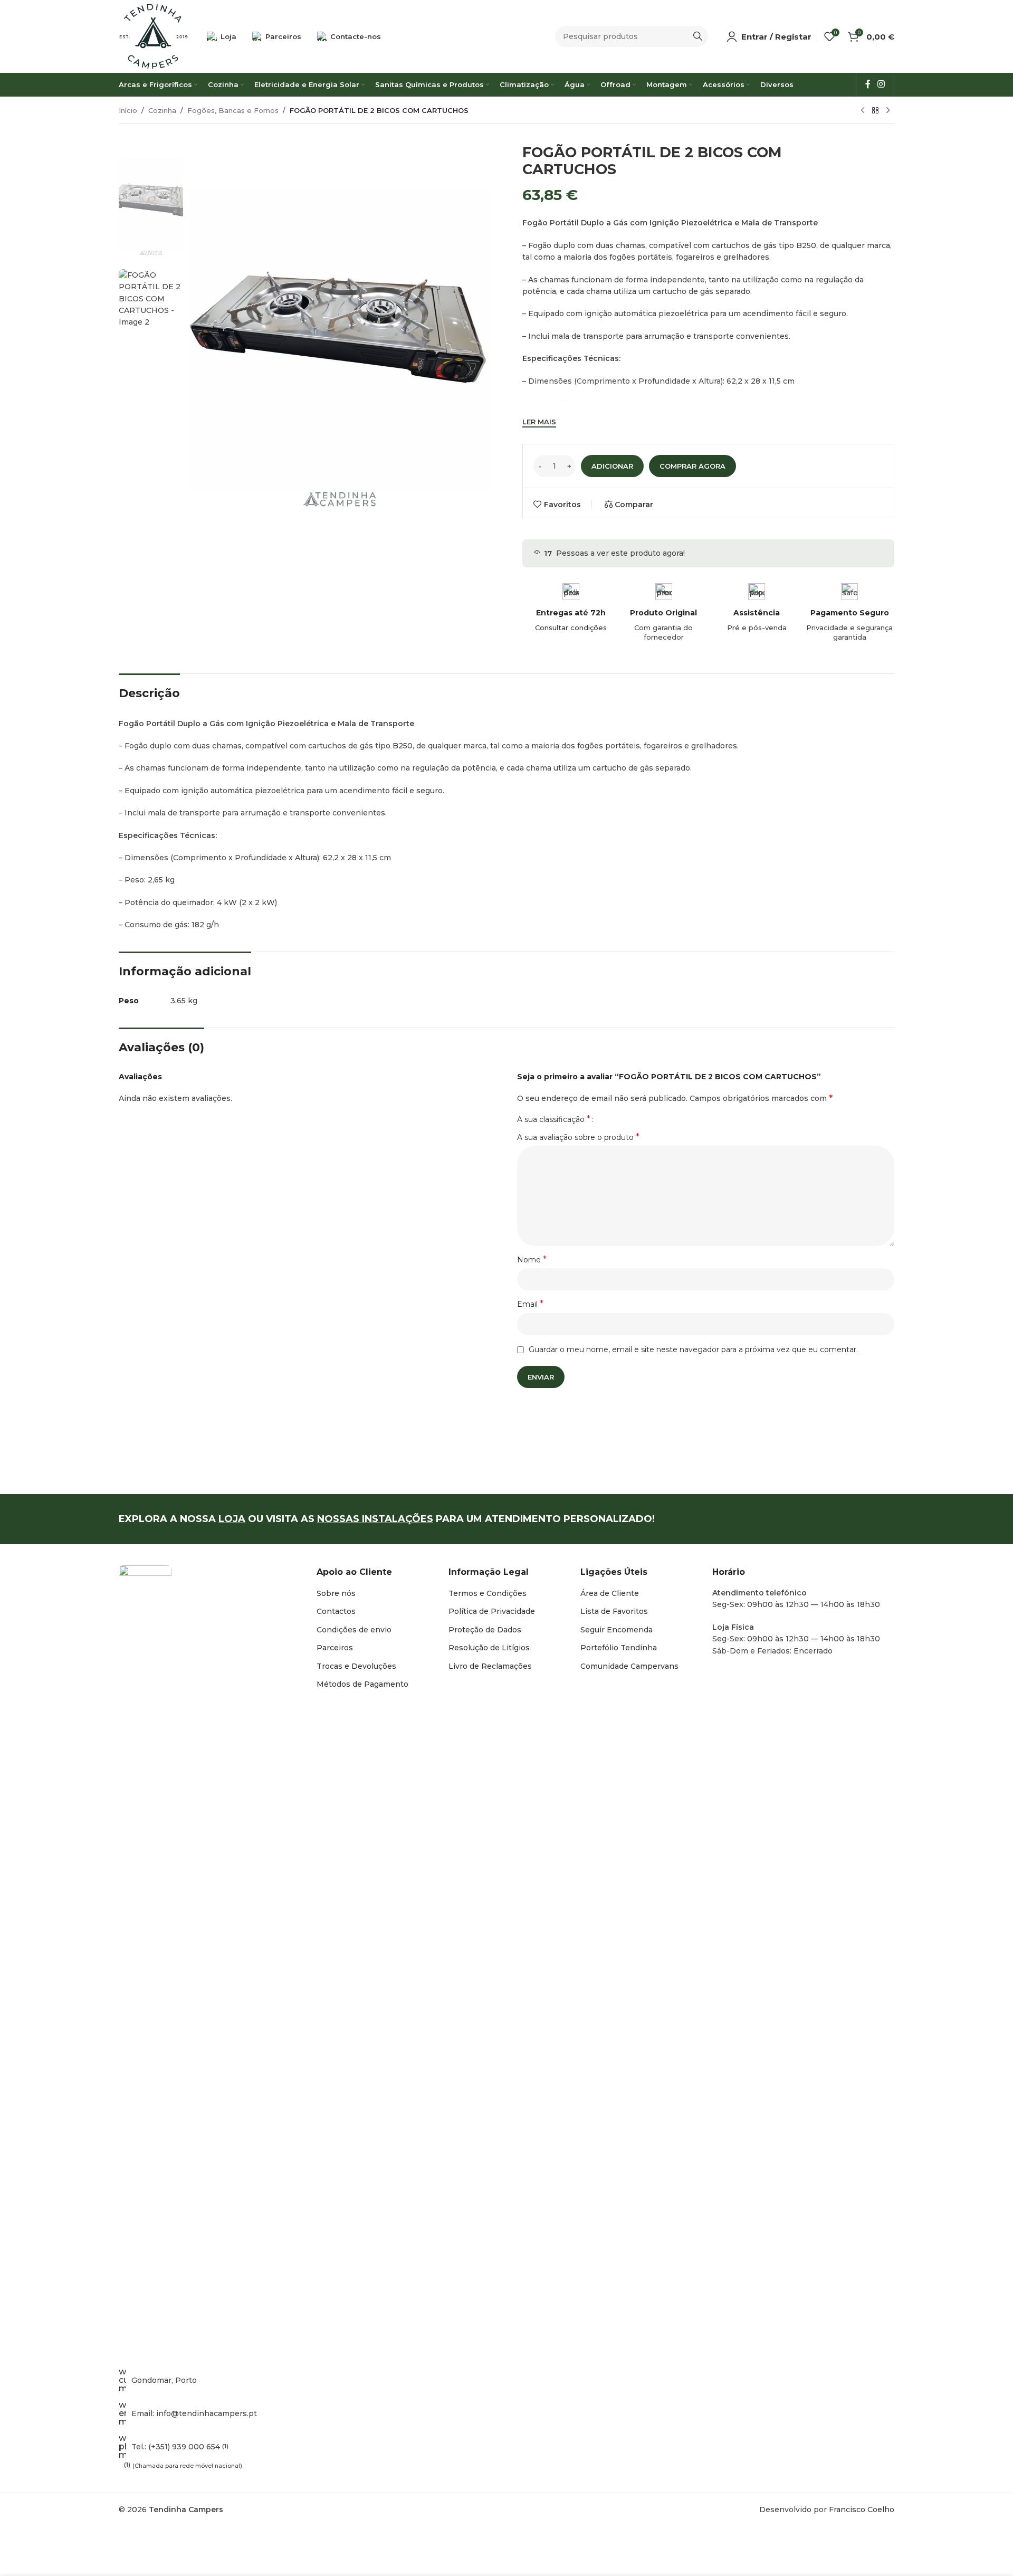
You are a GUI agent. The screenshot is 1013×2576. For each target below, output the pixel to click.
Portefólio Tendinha (619, 1648)
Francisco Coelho (862, 2510)
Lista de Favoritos (614, 1611)
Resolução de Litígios (489, 1648)
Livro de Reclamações (490, 1666)
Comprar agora (692, 466)
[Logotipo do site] (154, 36)
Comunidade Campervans (629, 1666)
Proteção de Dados (485, 1630)
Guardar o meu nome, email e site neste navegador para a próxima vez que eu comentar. (693, 1349)
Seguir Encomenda (617, 1630)
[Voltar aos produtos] (875, 111)
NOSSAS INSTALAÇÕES (375, 1519)
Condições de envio (354, 1630)
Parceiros (335, 1648)
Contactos (336, 1611)
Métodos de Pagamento (362, 1684)
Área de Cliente (610, 1593)
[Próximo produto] (888, 111)
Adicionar (612, 466)
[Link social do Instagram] (881, 84)
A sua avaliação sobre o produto (578, 1137)
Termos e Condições (488, 1593)
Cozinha (162, 110)
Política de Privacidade (492, 1611)
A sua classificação (554, 1119)
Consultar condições (571, 628)
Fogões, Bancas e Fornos (233, 110)
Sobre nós (336, 1593)
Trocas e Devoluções (356, 1666)
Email (530, 1304)
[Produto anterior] (863, 111)
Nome (532, 1260)
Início (128, 110)
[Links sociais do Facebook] (868, 84)
